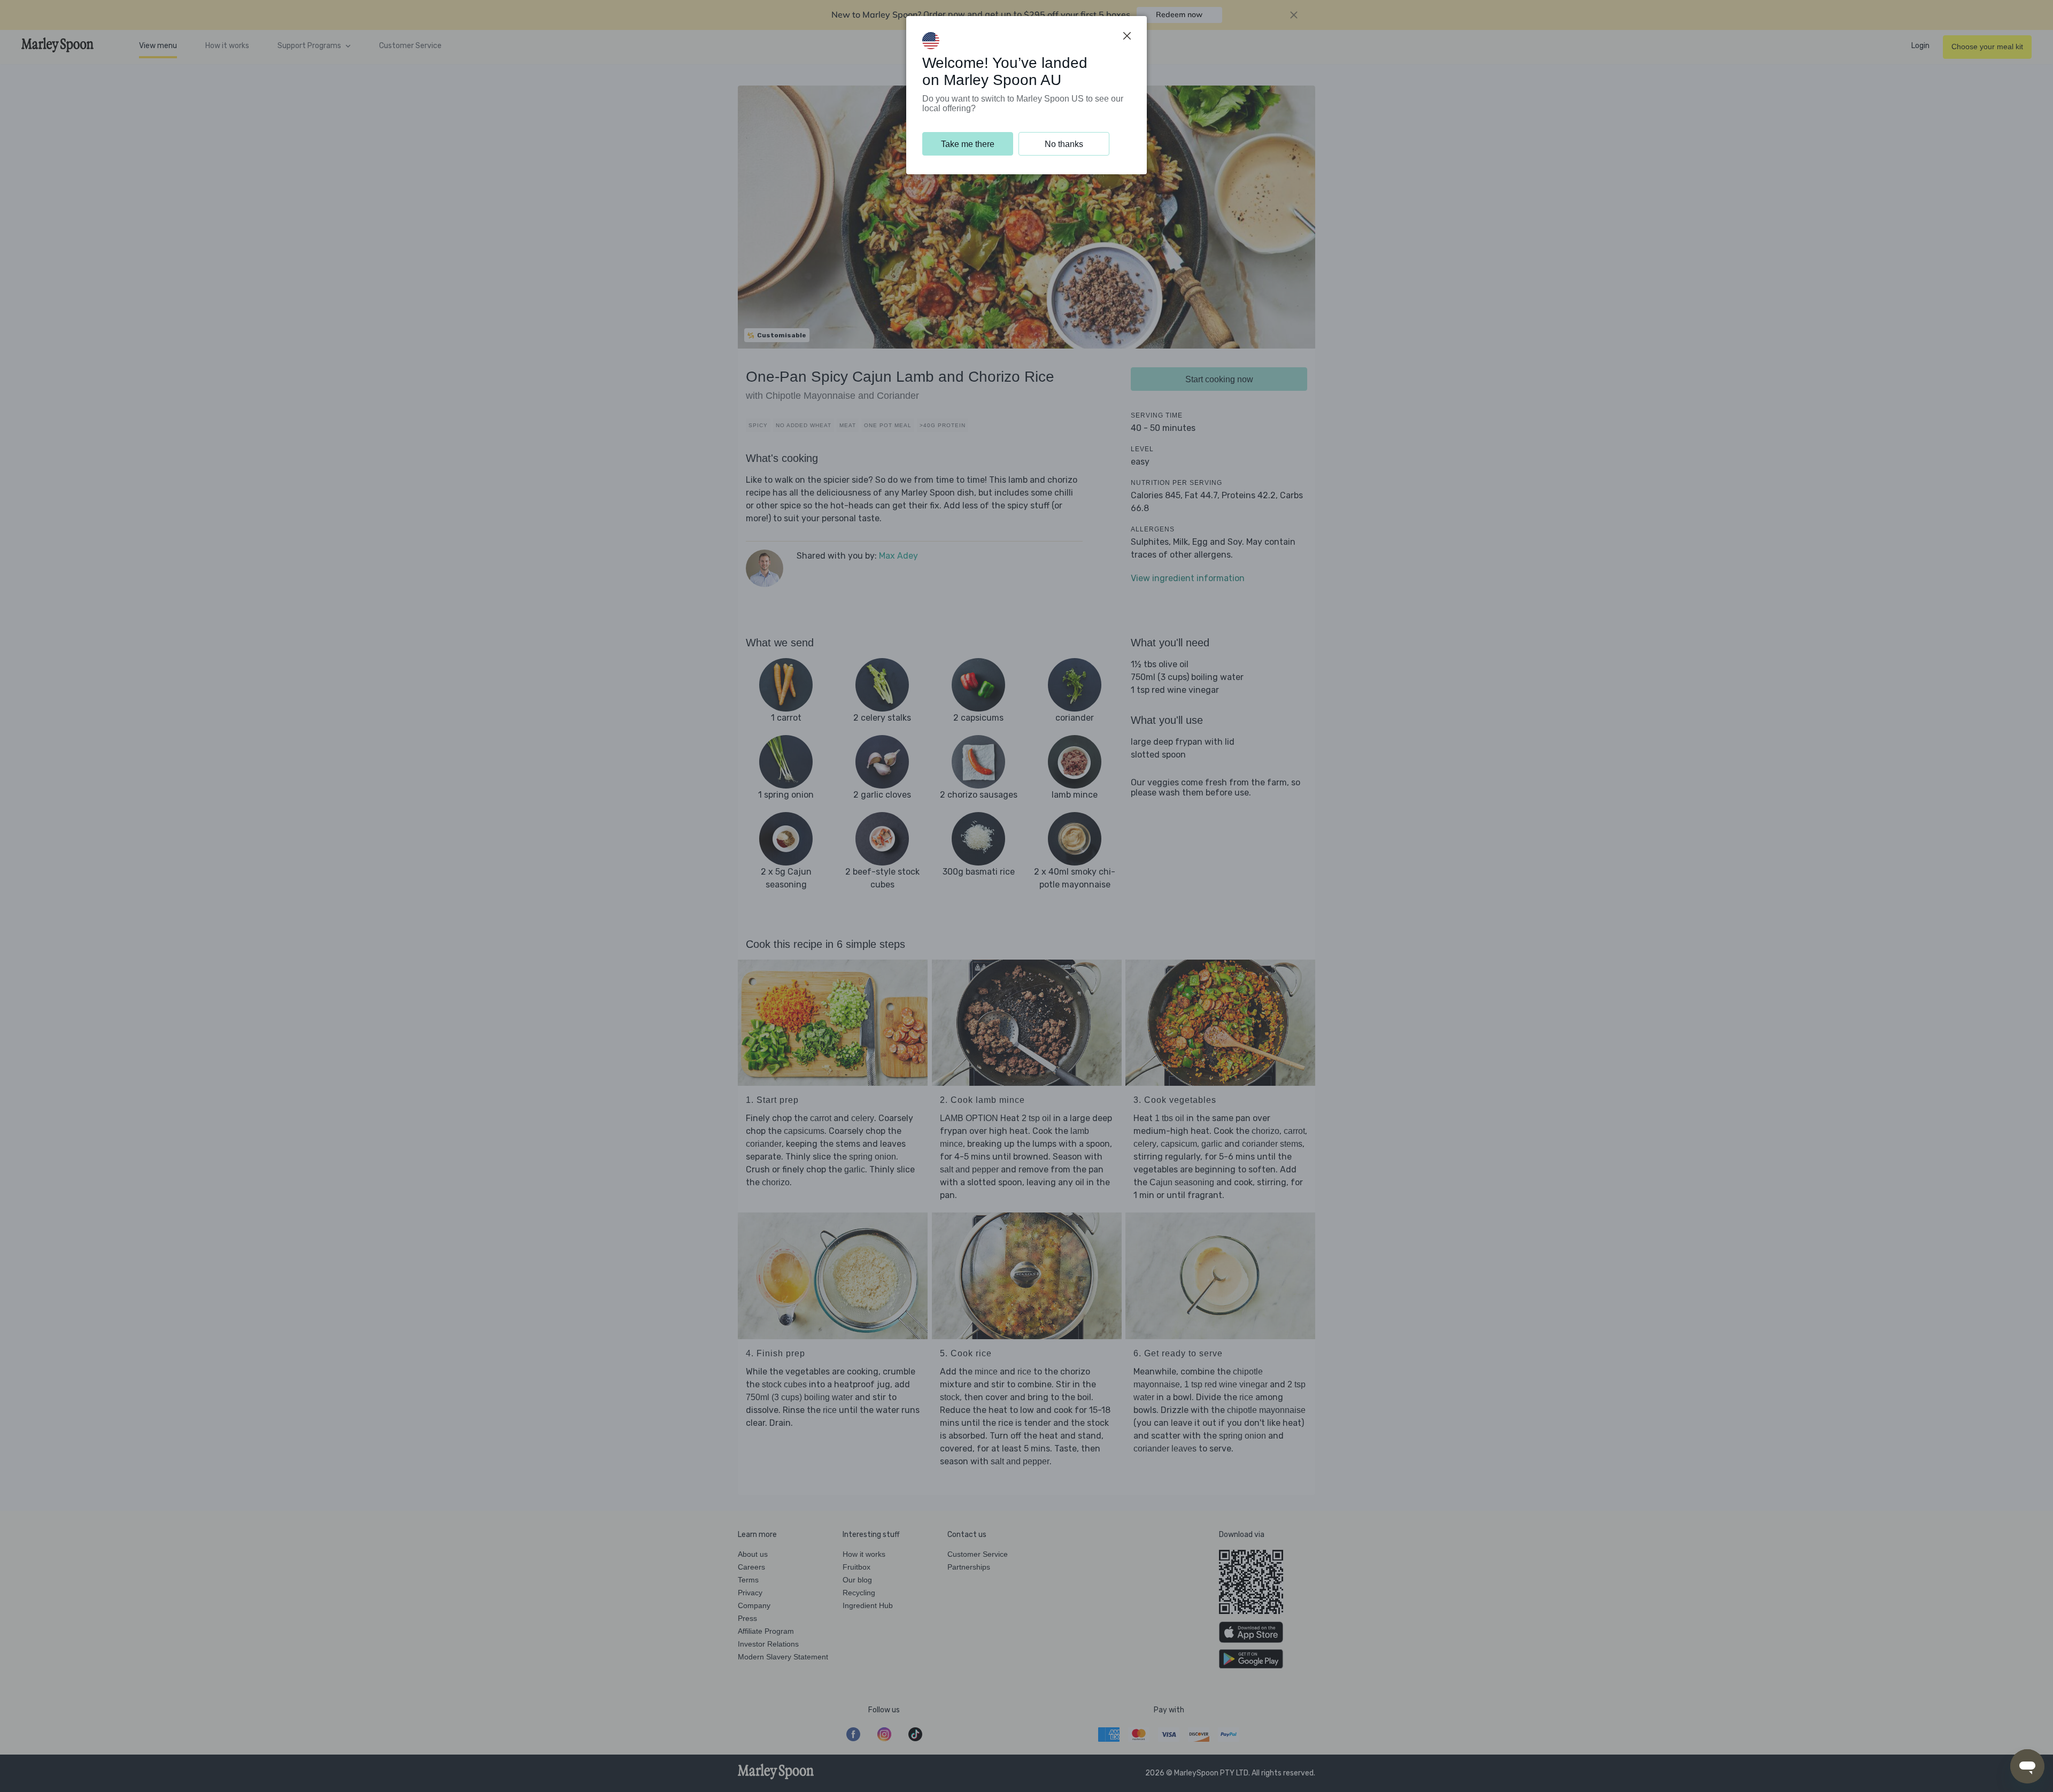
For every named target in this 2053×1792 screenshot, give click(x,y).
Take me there (968, 144)
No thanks (1064, 144)
